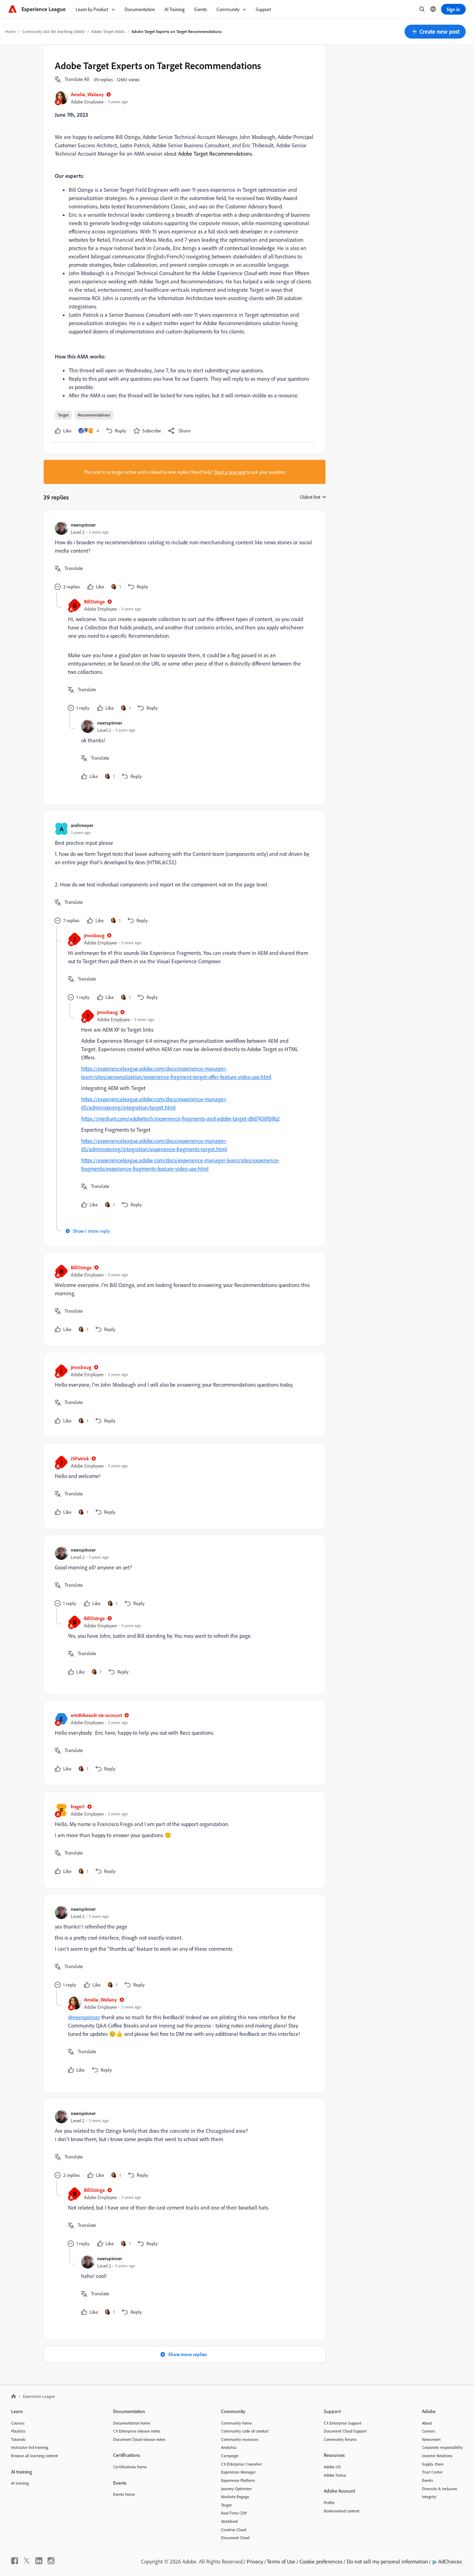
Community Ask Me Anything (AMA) (53, 31)
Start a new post (230, 472)
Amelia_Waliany (87, 94)
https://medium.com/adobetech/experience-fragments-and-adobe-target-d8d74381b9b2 (180, 1118)
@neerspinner (84, 2017)
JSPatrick (80, 1458)
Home (10, 31)
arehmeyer (82, 825)
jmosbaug (94, 935)
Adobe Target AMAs (108, 31)
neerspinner (83, 525)
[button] (435, 32)
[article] (183, 557)
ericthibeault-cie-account (96, 1715)
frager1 (78, 1806)
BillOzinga (94, 601)
